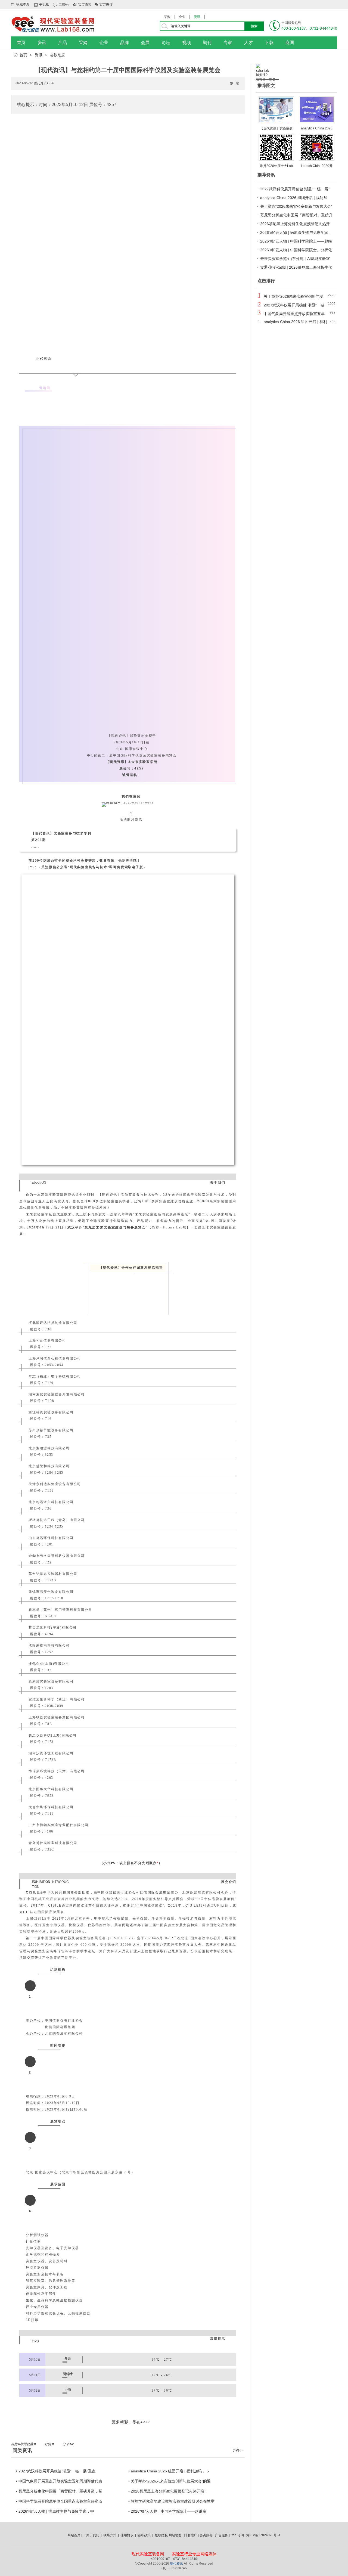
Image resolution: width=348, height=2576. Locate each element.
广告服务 (222, 2535)
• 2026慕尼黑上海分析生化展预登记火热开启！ (168, 2491)
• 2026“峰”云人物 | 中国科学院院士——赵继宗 (167, 2511)
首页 (21, 43)
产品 (63, 43)
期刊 (207, 43)
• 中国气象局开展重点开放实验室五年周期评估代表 (59, 2481)
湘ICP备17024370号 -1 (263, 2535)
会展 (145, 43)
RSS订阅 (237, 2535)
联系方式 (110, 2535)
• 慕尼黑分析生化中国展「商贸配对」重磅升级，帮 (59, 2491)
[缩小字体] (238, 83)
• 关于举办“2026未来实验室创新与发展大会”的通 (170, 2481)
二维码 (64, 4)
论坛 (166, 43)
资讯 (197, 17)
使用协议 (127, 2535)
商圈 (290, 43)
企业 (182, 17)
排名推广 (191, 2535)
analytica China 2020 (317, 128)
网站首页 (74, 2535)
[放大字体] (232, 83)
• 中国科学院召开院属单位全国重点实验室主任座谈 (59, 2501)
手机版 (44, 4)
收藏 (31, 2444)
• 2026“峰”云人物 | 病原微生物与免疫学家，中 (55, 2511)
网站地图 (175, 2535)
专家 (228, 43)
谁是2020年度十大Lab (276, 166)
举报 (23, 2444)
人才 (248, 43)
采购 (167, 17)
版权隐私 (161, 2535)
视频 (187, 43)
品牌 (125, 43)
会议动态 (58, 55)
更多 (237, 2450)
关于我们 (93, 2535)
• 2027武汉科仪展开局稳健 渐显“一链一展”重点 (56, 2471)
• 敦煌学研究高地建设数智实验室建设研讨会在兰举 (171, 2501)
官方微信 (106, 4)
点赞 (15, 2444)
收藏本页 (23, 4)
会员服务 (206, 2535)
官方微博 (85, 4)
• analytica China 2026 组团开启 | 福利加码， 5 (169, 2471)
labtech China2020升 (317, 166)
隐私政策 (144, 2535)
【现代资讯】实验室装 (276, 128)
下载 (269, 43)
